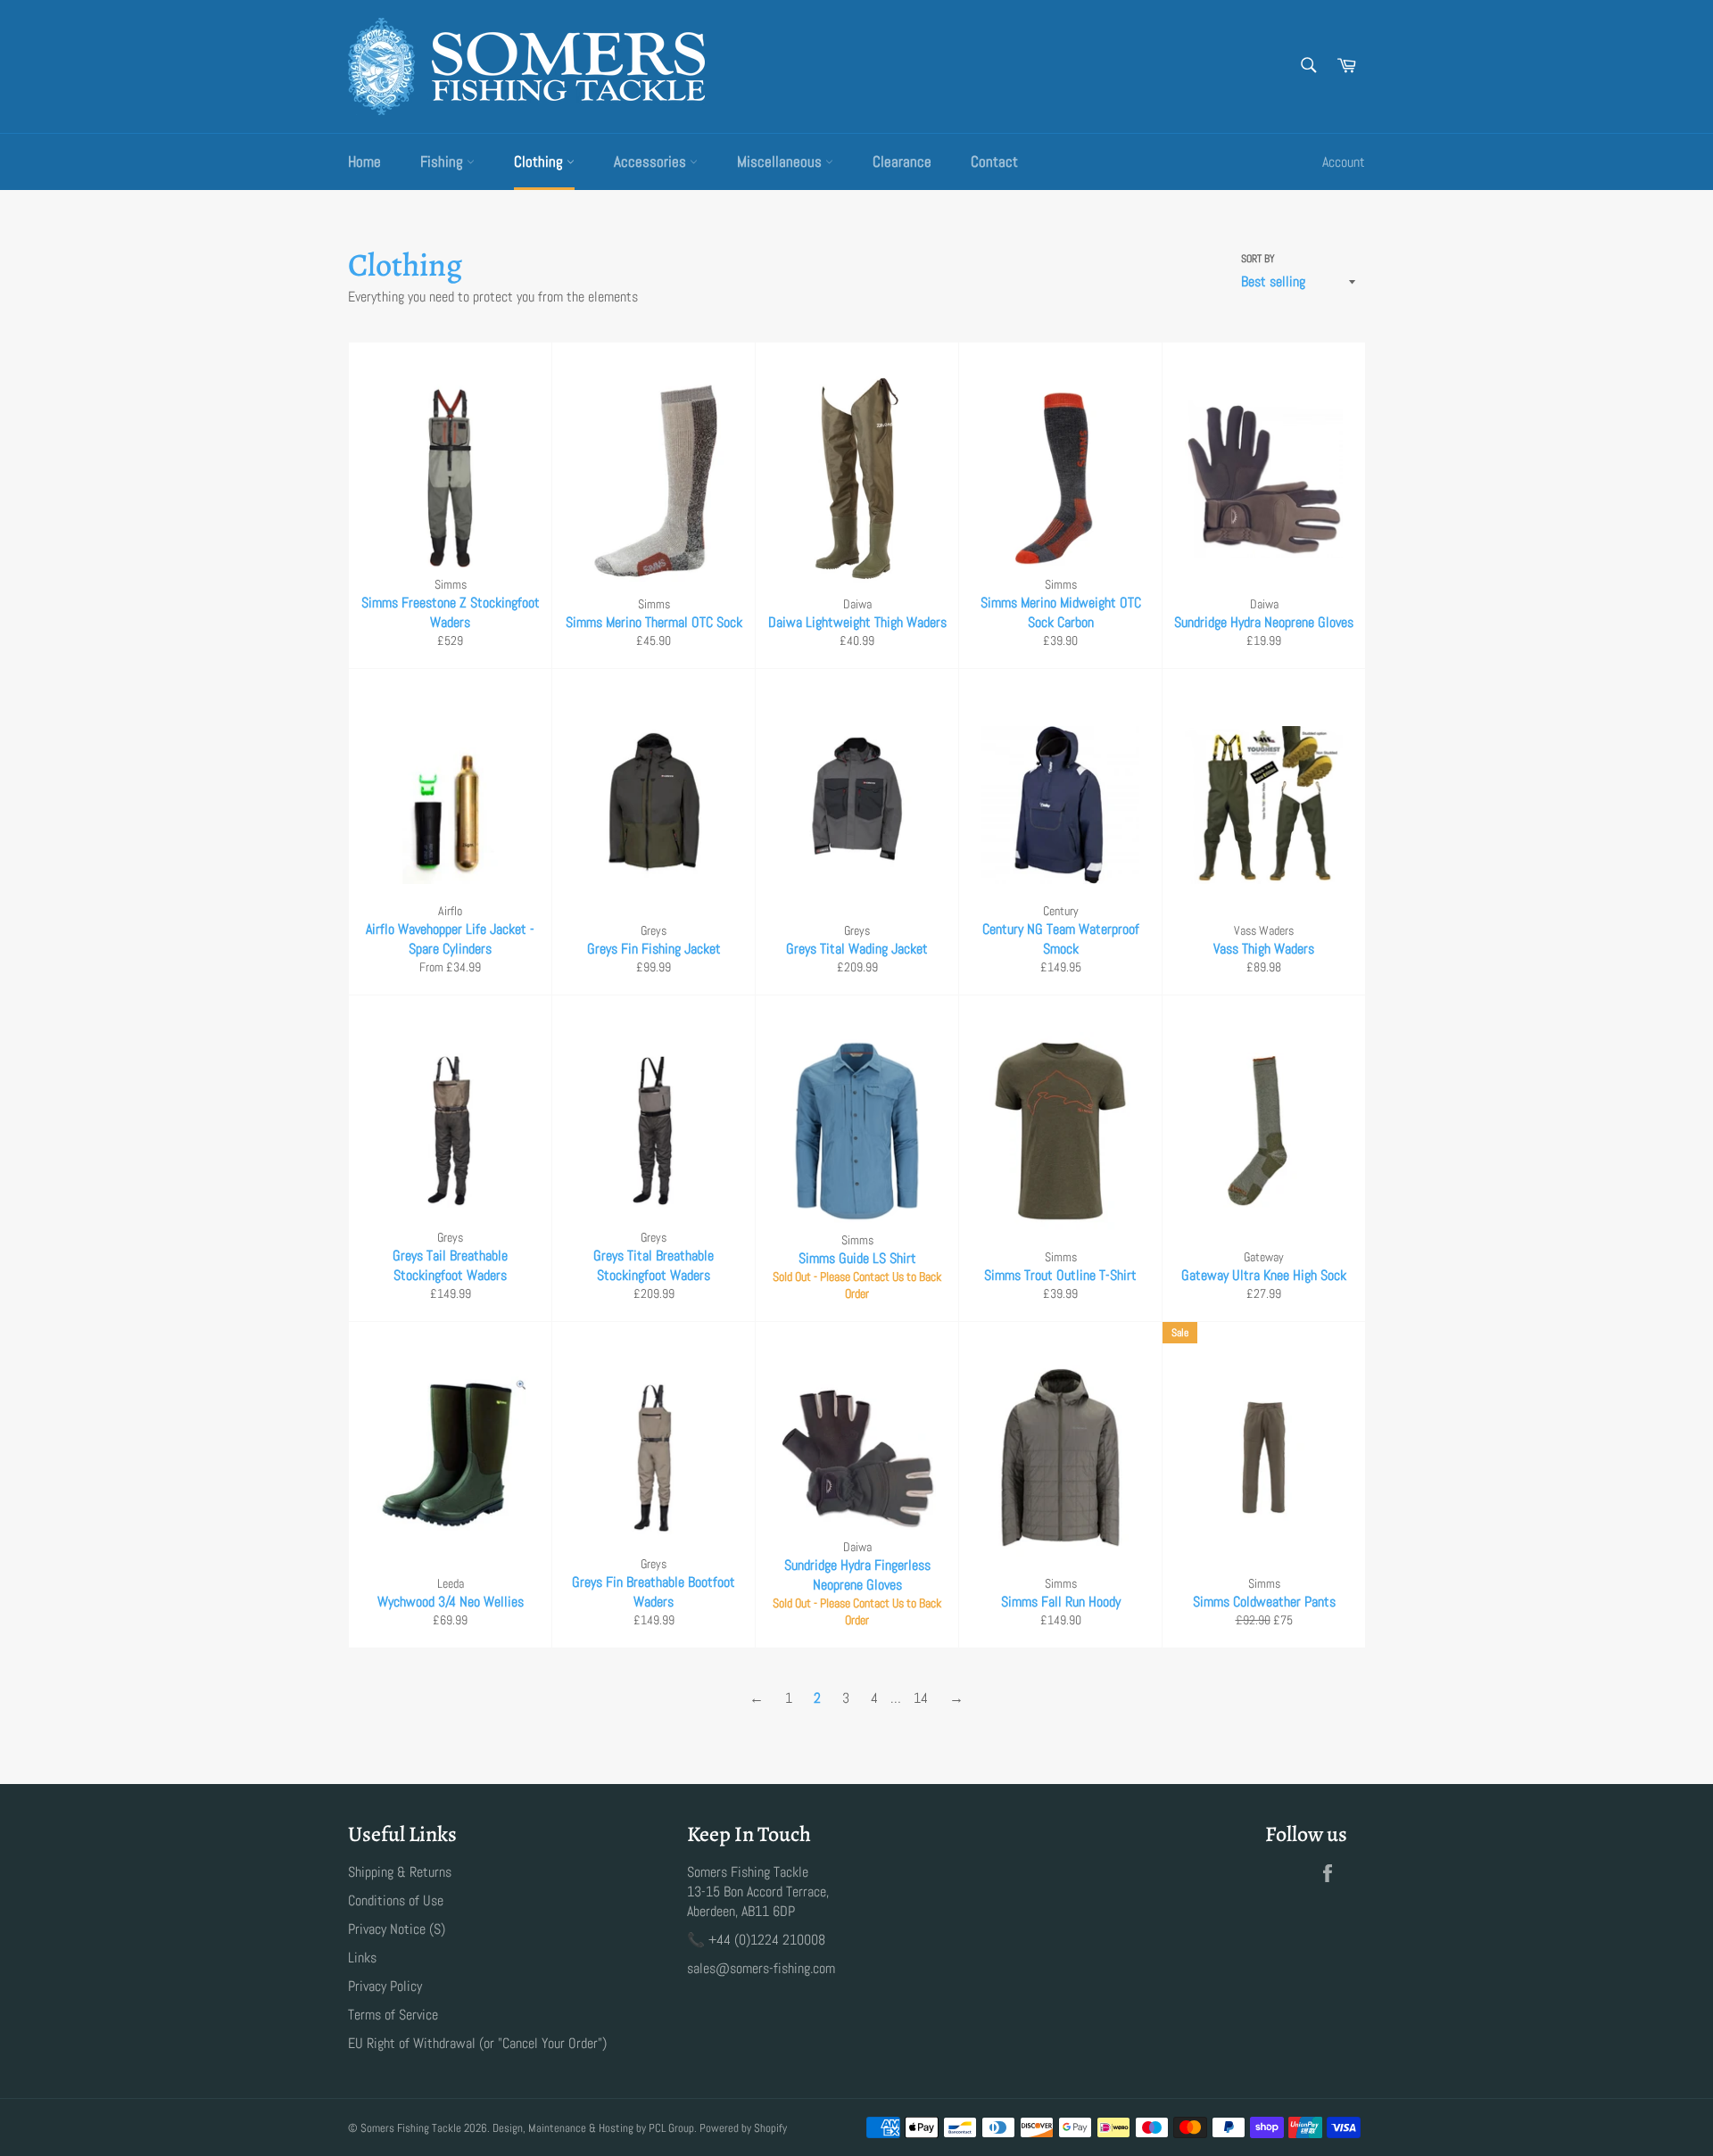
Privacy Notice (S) (397, 1929)
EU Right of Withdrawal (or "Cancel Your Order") (477, 2043)
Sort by (1258, 259)
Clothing (540, 161)
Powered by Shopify (743, 2128)
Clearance (902, 161)
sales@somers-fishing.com (761, 1968)
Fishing (443, 161)
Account (1344, 162)
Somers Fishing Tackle (411, 2128)
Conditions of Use (396, 1900)
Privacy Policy (385, 1986)
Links (362, 1958)
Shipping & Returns (400, 1872)
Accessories (652, 161)
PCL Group (671, 2128)
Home (364, 161)
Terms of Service (393, 2015)
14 (921, 1698)
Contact (994, 161)
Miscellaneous (781, 161)
